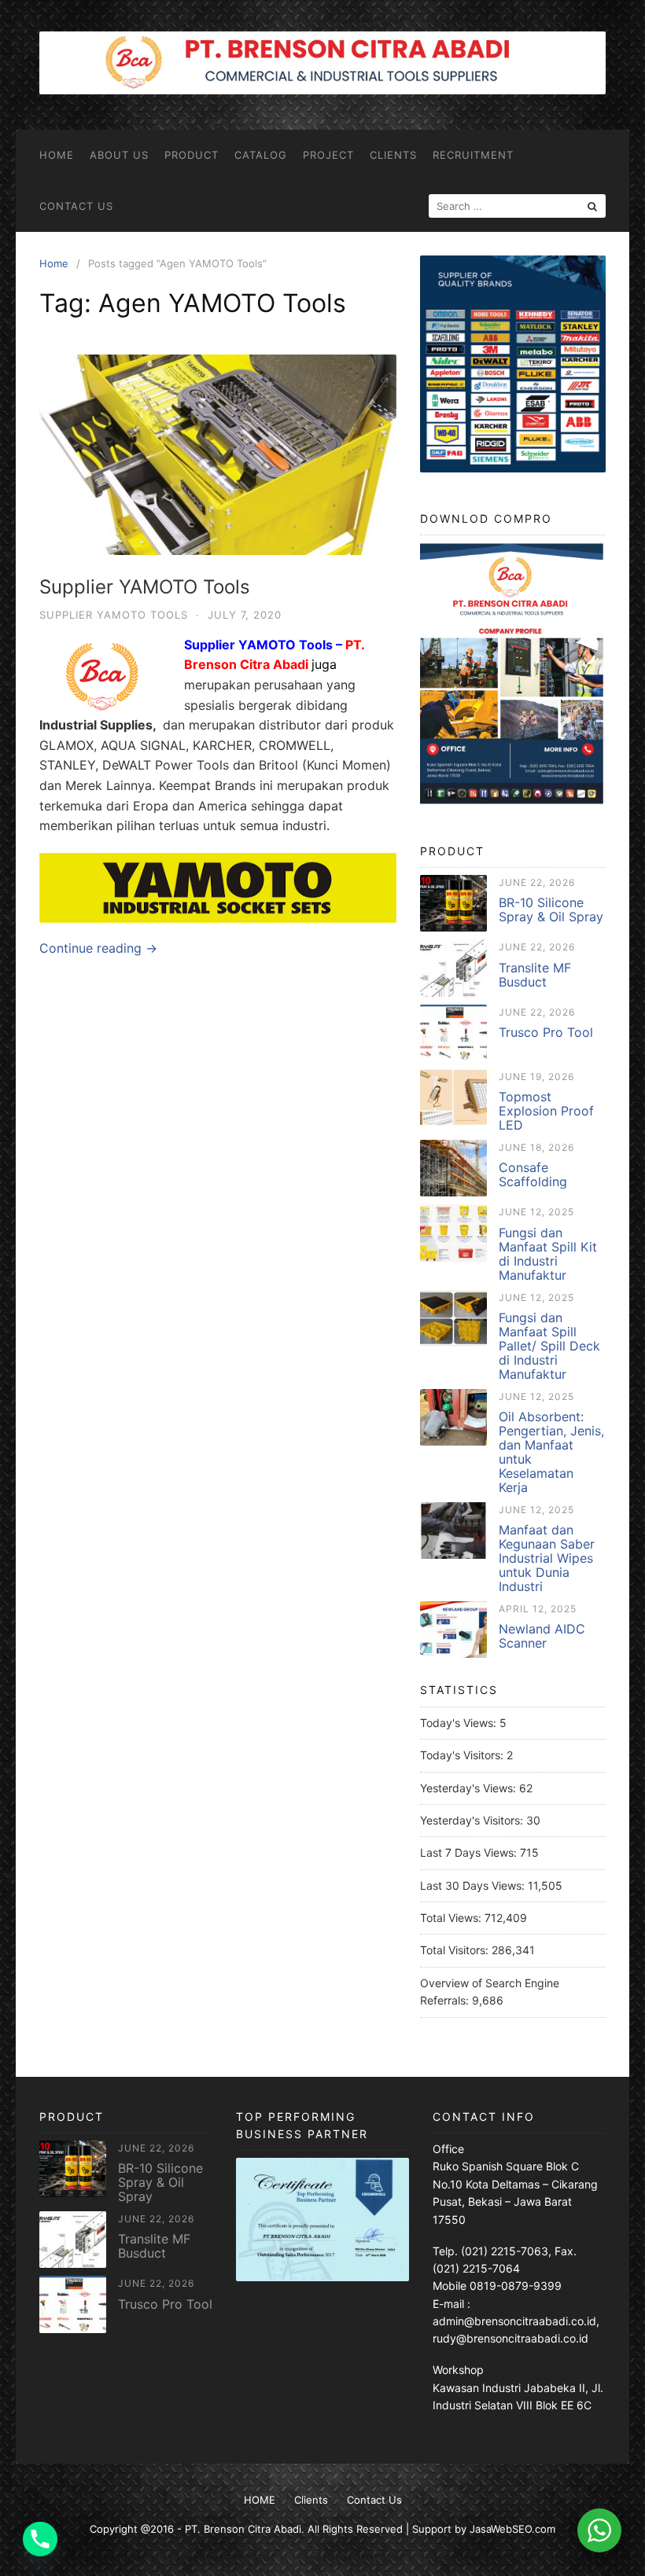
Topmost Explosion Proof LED (546, 1111)
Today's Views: (460, 1723)
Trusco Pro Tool (546, 1032)
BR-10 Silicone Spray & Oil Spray (551, 910)
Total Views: (452, 1918)
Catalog (261, 155)
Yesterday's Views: (470, 1788)
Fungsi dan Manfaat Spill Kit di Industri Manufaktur (548, 1254)
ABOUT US (119, 155)
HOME (57, 155)
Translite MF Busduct (535, 975)
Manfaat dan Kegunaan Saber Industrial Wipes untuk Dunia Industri (547, 1558)
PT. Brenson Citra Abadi (243, 2529)
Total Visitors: (456, 1950)
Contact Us (76, 206)
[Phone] (40, 2539)
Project (328, 155)
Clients (393, 155)
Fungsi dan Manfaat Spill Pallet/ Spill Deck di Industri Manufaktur (549, 1346)
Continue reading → (98, 948)
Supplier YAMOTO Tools (145, 587)
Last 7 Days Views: (470, 1852)
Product (192, 155)
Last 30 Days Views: (474, 1885)
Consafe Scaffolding (533, 1174)
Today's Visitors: (463, 1755)
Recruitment (473, 155)
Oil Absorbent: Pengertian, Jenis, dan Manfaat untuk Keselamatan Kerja (551, 1452)
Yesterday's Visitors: (473, 1820)
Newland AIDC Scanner (542, 1636)
